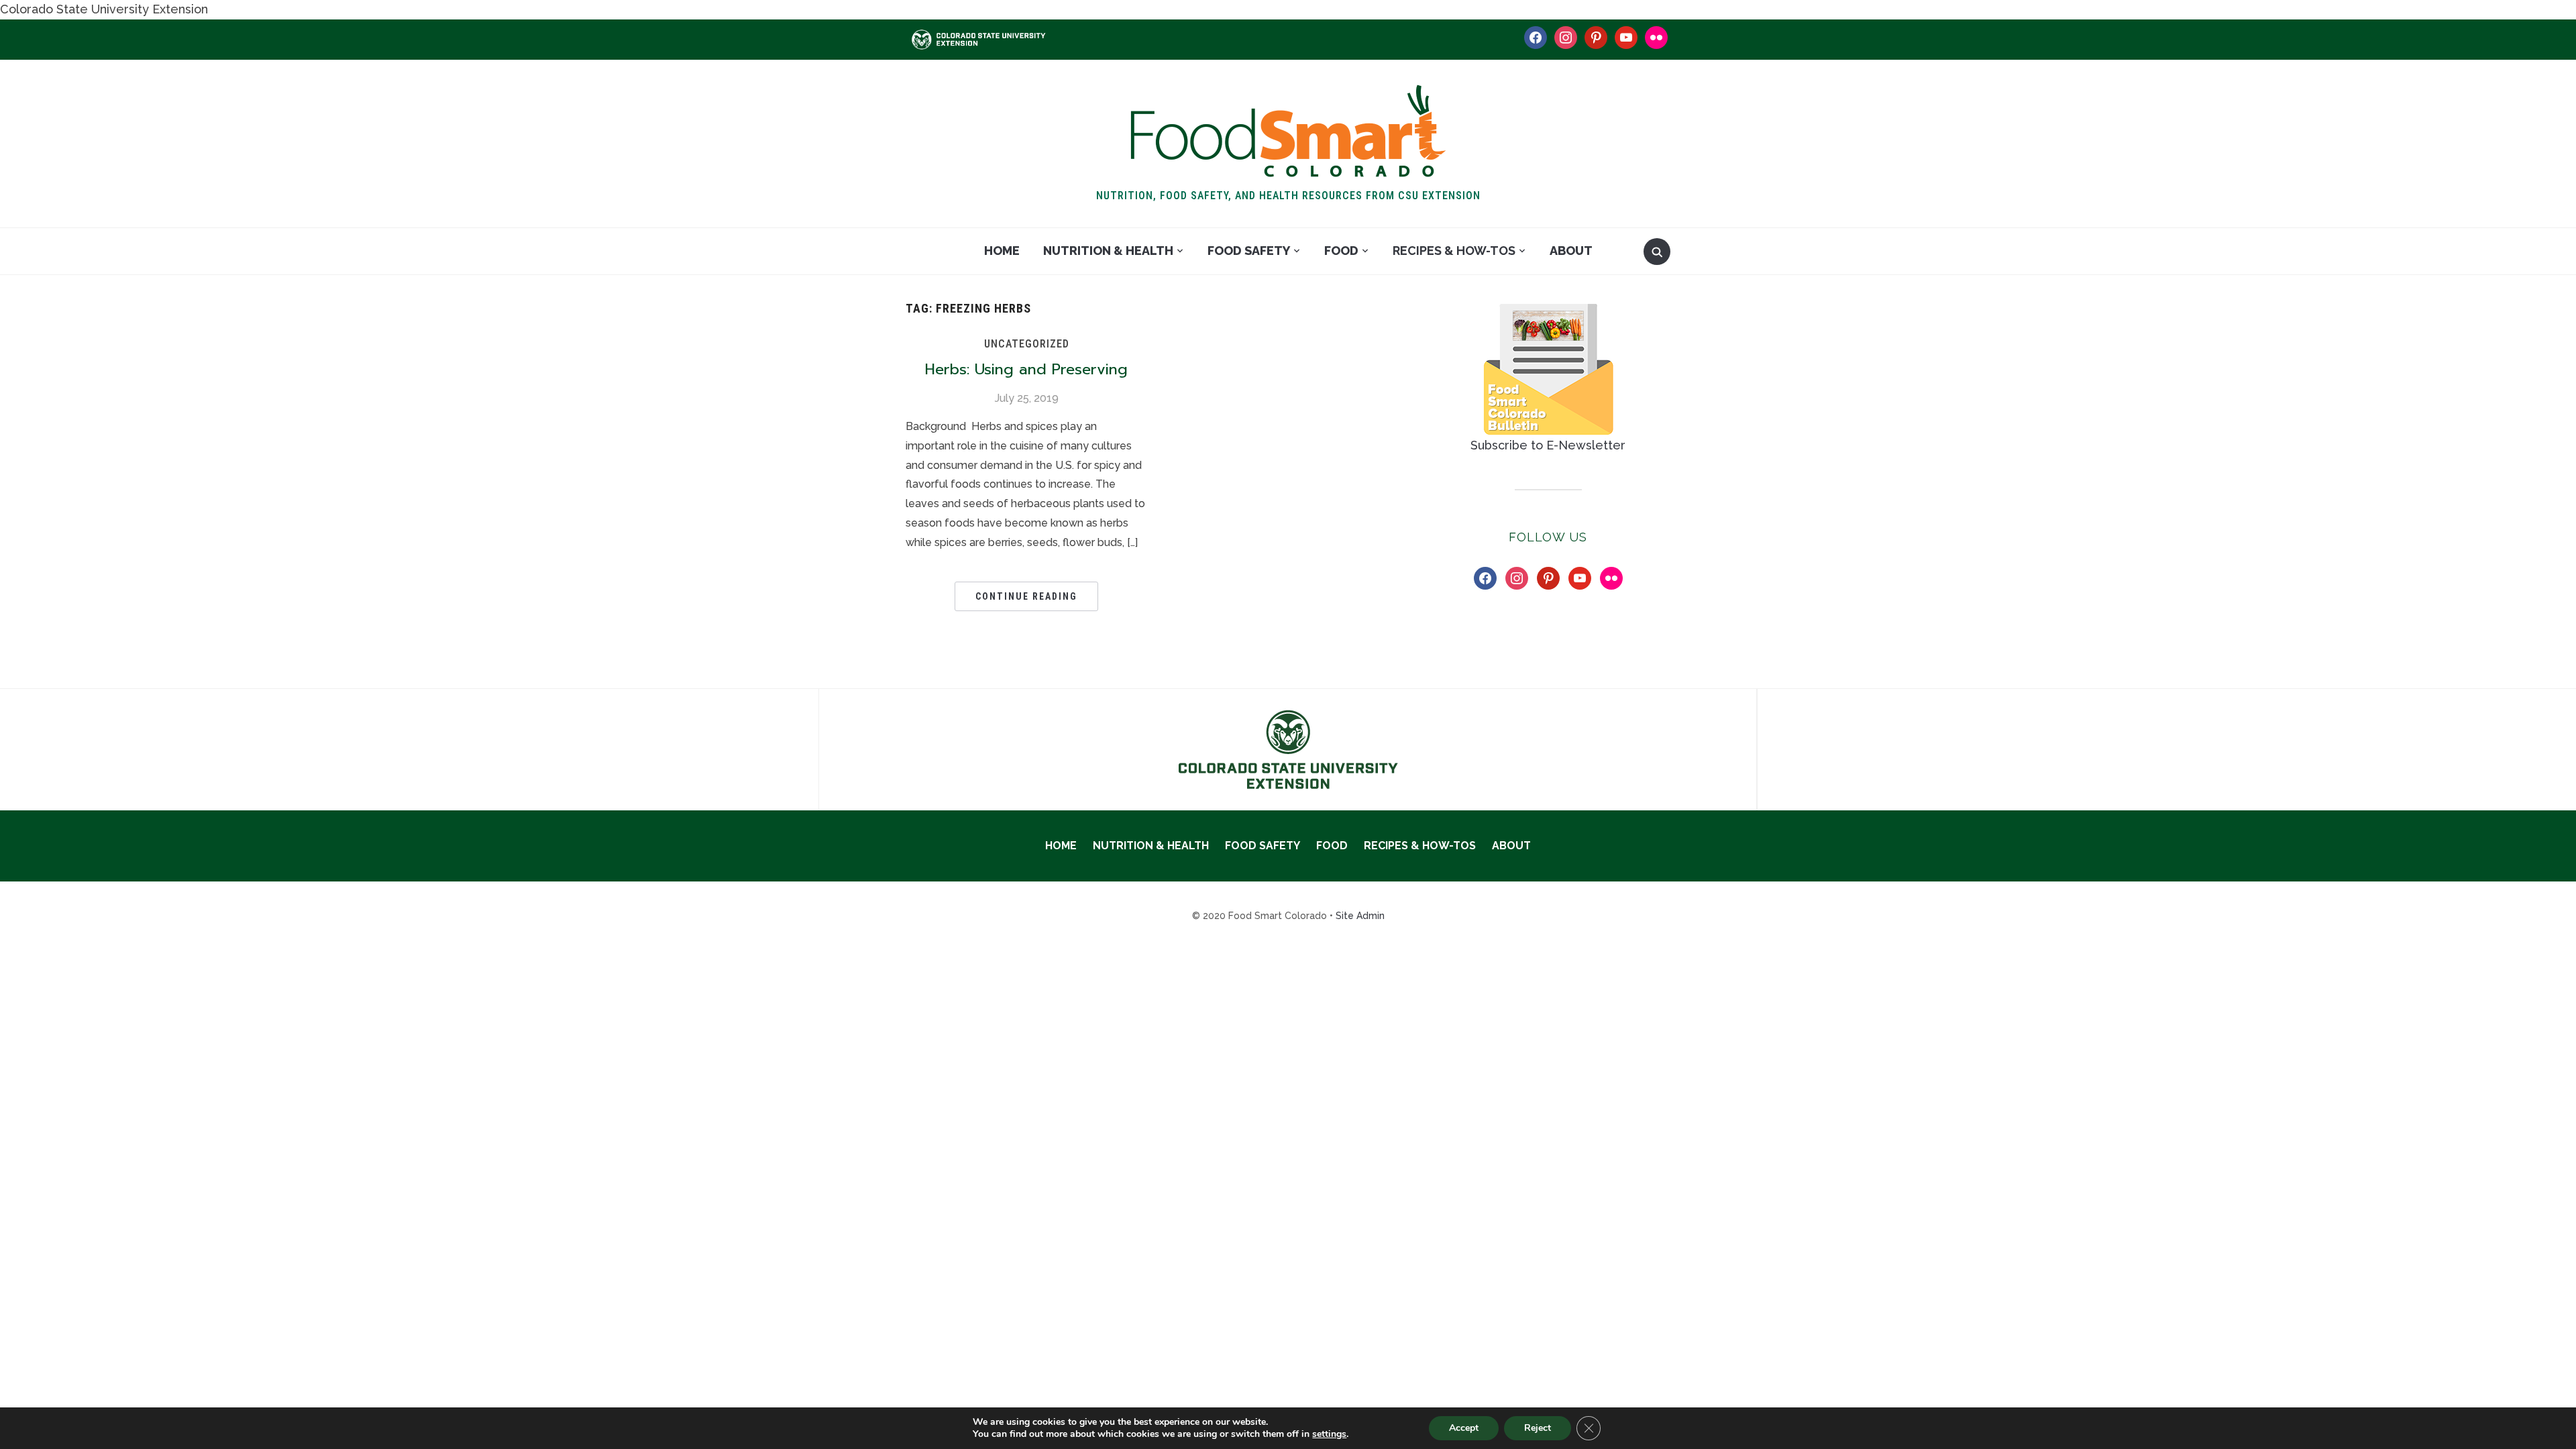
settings (1329, 1434)
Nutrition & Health (1108, 251)
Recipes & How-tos (1454, 251)
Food (1341, 251)
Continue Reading (1026, 596)
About (1571, 251)
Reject (1538, 1428)
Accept (1464, 1428)
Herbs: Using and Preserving (1026, 369)
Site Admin (1360, 916)
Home (1002, 251)
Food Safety (1249, 251)
